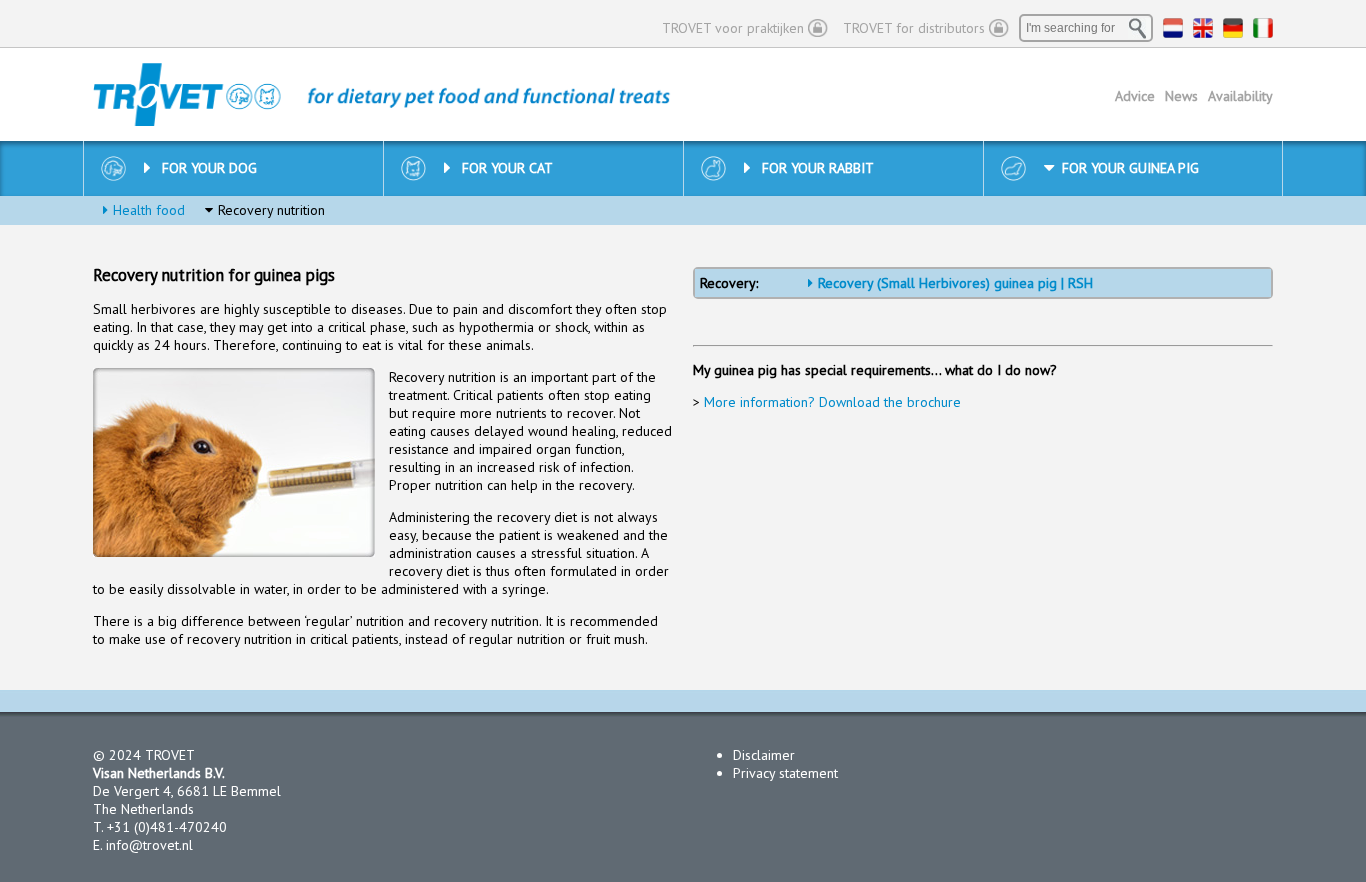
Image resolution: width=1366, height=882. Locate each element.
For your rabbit (818, 168)
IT (1263, 28)
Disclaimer (764, 755)
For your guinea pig (1130, 168)
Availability (1240, 96)
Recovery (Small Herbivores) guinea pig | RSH (955, 283)
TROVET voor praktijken (733, 28)
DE (1233, 28)
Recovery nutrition (271, 210)
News (1181, 96)
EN (1203, 28)
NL (1173, 28)
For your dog (209, 168)
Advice (1135, 96)
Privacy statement (785, 773)
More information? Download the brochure (832, 402)
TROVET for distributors (914, 28)
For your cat (507, 168)
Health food (149, 210)
